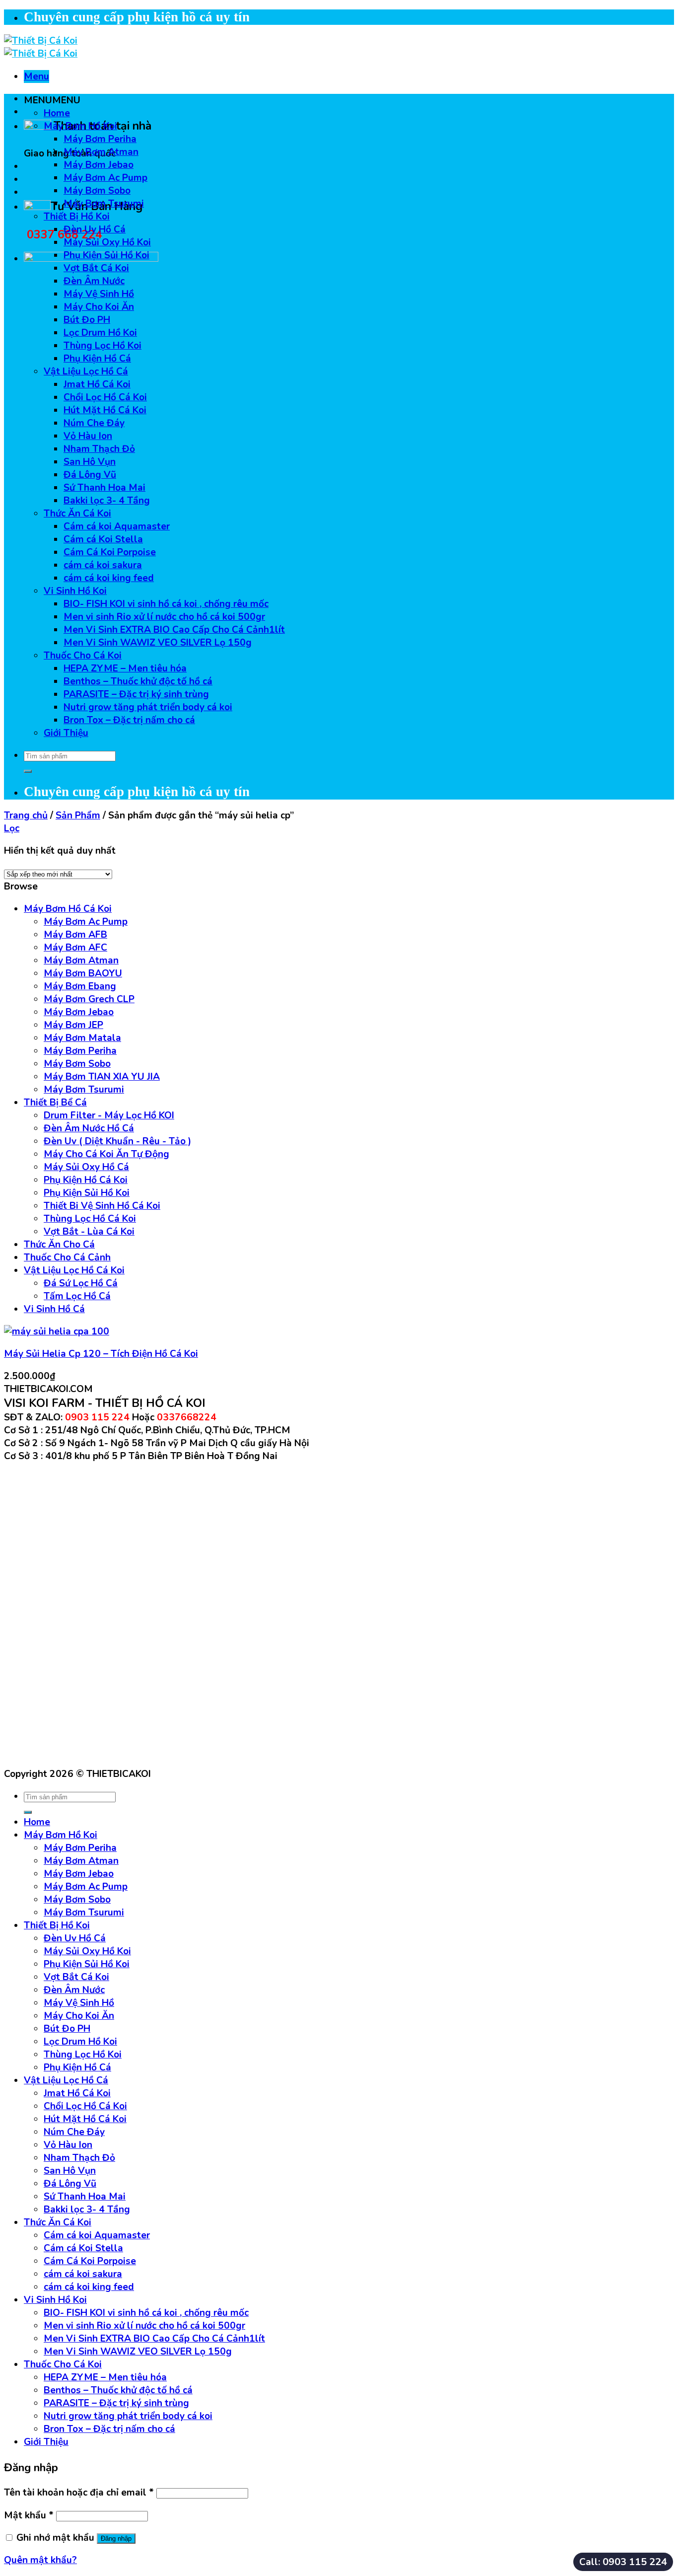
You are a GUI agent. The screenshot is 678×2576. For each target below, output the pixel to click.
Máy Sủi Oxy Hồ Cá (86, 1167)
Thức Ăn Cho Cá (59, 1245)
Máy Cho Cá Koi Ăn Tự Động (106, 1154)
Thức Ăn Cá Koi (77, 514)
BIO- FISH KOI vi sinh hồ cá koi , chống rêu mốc (166, 604)
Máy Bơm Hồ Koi (80, 126)
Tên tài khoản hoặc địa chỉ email (79, 2493)
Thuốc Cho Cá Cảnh (67, 1257)
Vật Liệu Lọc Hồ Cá (86, 371)
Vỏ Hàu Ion (88, 436)
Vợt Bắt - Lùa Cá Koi (89, 1232)
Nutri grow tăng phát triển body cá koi (148, 707)
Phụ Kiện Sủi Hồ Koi (106, 255)
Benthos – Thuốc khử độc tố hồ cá (138, 681)
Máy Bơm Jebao (99, 165)
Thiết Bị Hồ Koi (77, 217)
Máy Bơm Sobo (97, 191)
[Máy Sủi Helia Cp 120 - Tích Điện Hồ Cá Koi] (57, 1331)
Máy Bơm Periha (100, 139)
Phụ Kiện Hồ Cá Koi (86, 1180)
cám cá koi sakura (103, 565)
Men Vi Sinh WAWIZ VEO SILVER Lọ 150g (158, 643)
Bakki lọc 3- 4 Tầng (107, 501)
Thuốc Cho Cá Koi (83, 656)
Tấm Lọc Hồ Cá (77, 1296)
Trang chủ (26, 815)
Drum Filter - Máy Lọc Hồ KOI (109, 1115)
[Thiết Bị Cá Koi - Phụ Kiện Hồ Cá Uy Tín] (41, 47)
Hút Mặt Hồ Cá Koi (105, 410)
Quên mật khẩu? (40, 2560)
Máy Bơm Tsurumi (104, 204)
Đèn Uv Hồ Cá (95, 229)
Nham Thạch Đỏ (99, 449)
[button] (52, 100)
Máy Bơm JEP (73, 1025)
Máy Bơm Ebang (80, 986)
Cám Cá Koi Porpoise (110, 552)
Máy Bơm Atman (101, 152)
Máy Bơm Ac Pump (105, 178)
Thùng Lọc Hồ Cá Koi (90, 1219)
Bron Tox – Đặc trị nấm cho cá (129, 720)
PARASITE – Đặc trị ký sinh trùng (136, 694)
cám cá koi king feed (109, 578)
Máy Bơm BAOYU (83, 973)
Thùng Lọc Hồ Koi (102, 346)
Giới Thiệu (66, 733)
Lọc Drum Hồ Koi (100, 333)
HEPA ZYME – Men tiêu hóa (125, 668)
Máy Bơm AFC (75, 948)
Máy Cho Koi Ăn (99, 307)
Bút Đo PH (87, 320)
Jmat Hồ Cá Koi (97, 384)
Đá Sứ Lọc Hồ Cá (81, 1283)
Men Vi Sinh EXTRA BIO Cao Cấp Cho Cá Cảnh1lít (174, 630)
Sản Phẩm (78, 815)
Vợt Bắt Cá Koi (96, 268)
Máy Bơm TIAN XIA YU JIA (102, 1077)
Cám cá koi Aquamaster (117, 526)
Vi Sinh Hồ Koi (75, 591)
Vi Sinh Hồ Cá (54, 1309)
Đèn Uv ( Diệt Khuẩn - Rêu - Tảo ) (117, 1141)
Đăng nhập (116, 2539)
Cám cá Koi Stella (103, 539)
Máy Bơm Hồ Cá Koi (68, 909)
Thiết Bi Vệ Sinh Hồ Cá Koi (102, 1206)
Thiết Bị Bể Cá (55, 1103)
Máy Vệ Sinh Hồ (99, 294)
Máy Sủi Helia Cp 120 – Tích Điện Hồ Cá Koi (101, 1354)
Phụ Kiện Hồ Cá (97, 359)
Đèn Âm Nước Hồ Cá (89, 1128)
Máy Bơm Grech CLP (89, 999)
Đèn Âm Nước (94, 281)
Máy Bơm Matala (82, 1038)
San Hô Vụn (90, 462)
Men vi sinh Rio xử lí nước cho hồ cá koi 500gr (164, 617)
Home (57, 113)
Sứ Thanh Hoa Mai (104, 488)
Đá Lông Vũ (90, 475)
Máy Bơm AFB (75, 935)
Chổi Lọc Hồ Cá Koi (105, 397)
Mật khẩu (29, 2515)
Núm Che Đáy (94, 423)
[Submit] (28, 771)
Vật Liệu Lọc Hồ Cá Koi (74, 1270)
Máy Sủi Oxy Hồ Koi (107, 242)
